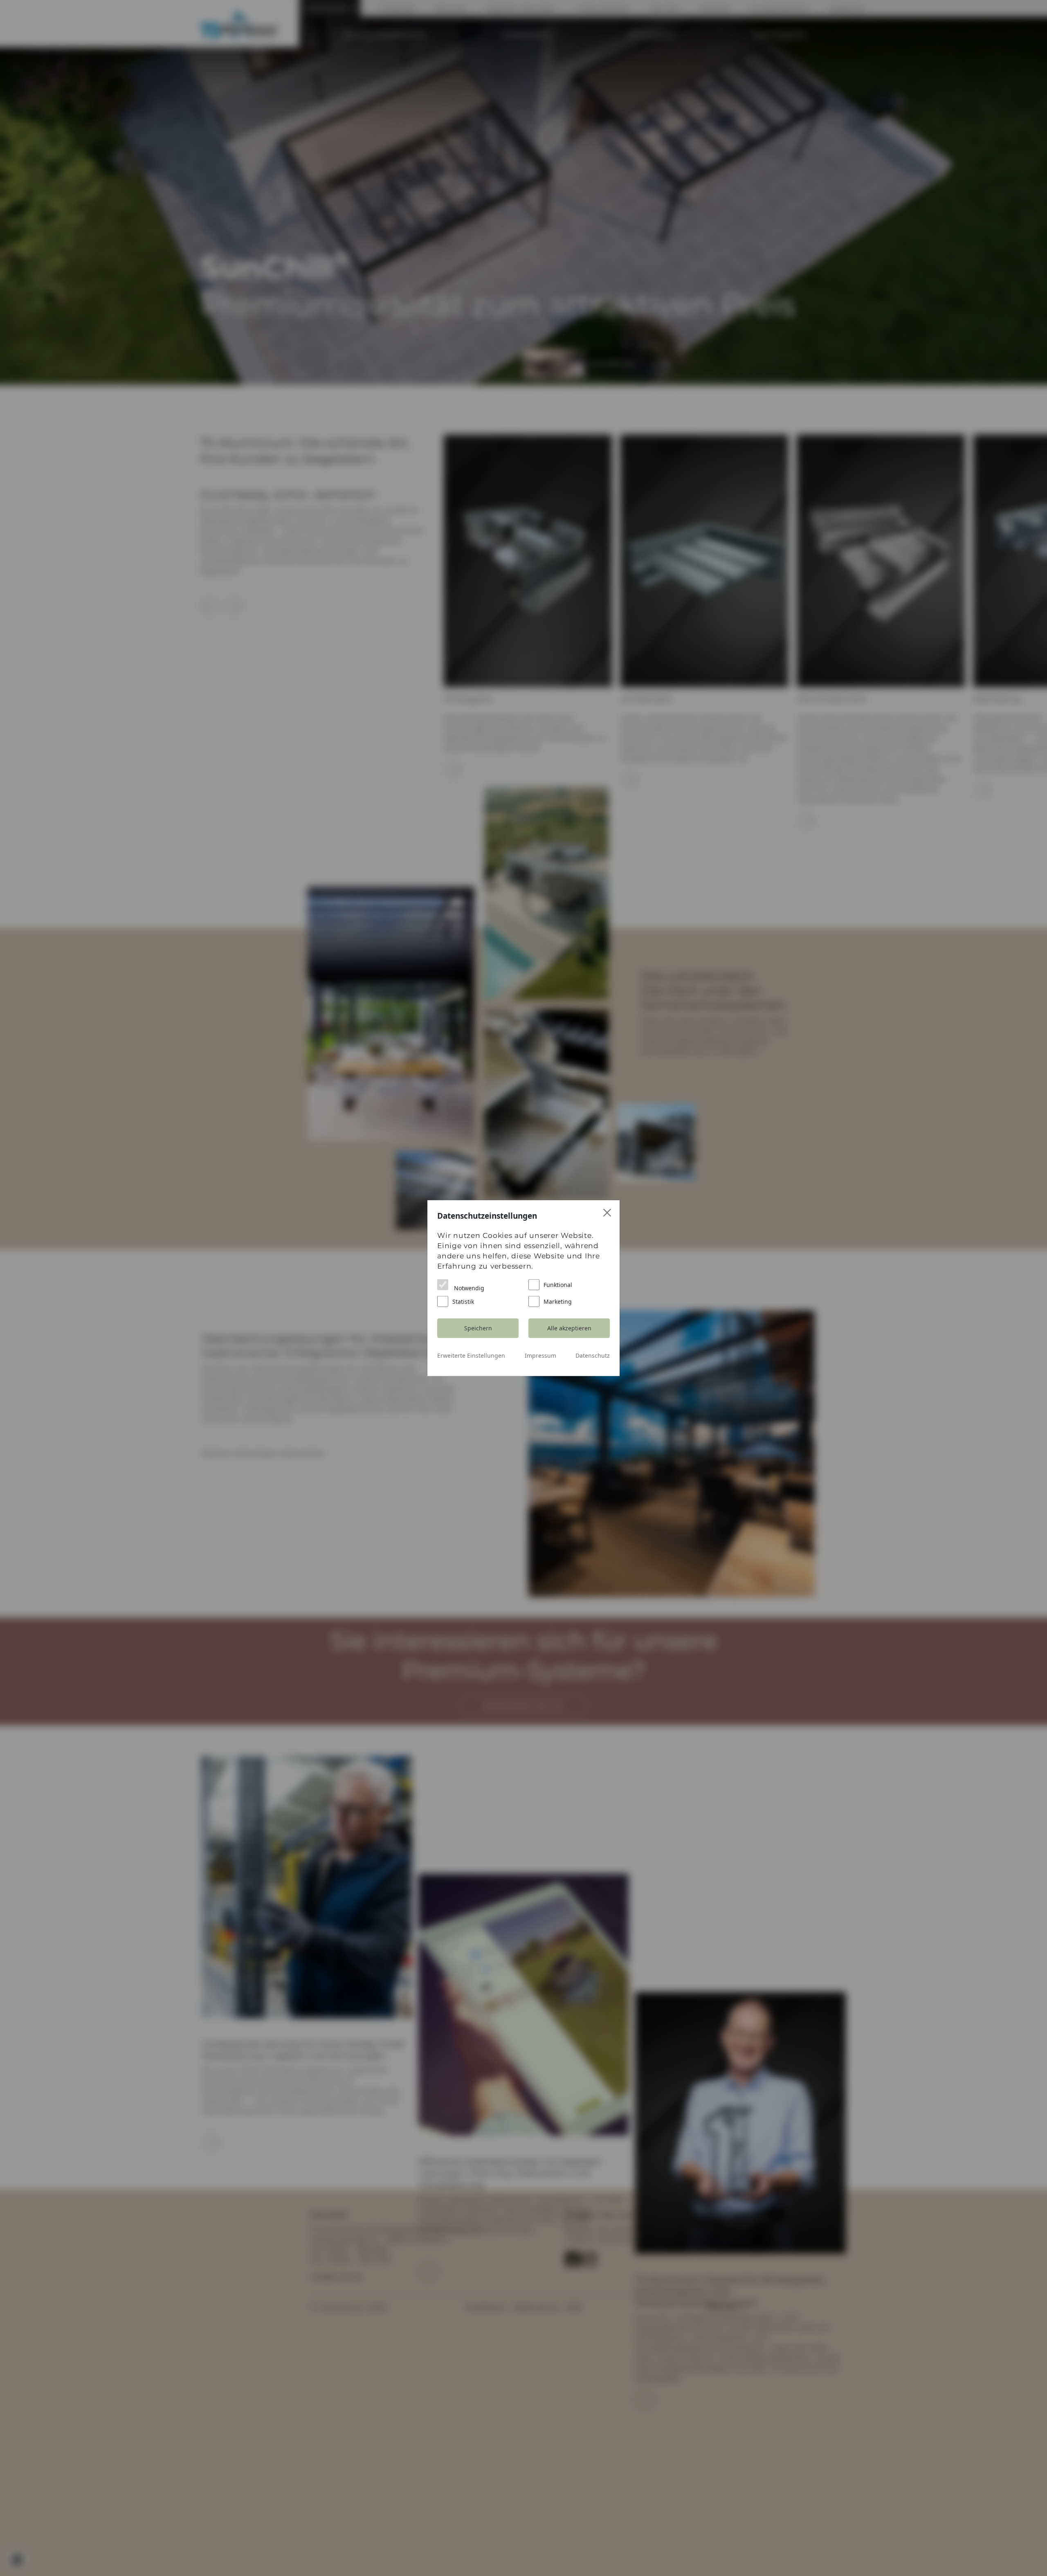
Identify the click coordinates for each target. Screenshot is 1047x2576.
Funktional (558, 1284)
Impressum (540, 1355)
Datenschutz (593, 1355)
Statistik (463, 1301)
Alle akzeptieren (569, 1328)
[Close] (608, 1213)
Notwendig (468, 1288)
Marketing (558, 1301)
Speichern (478, 1328)
